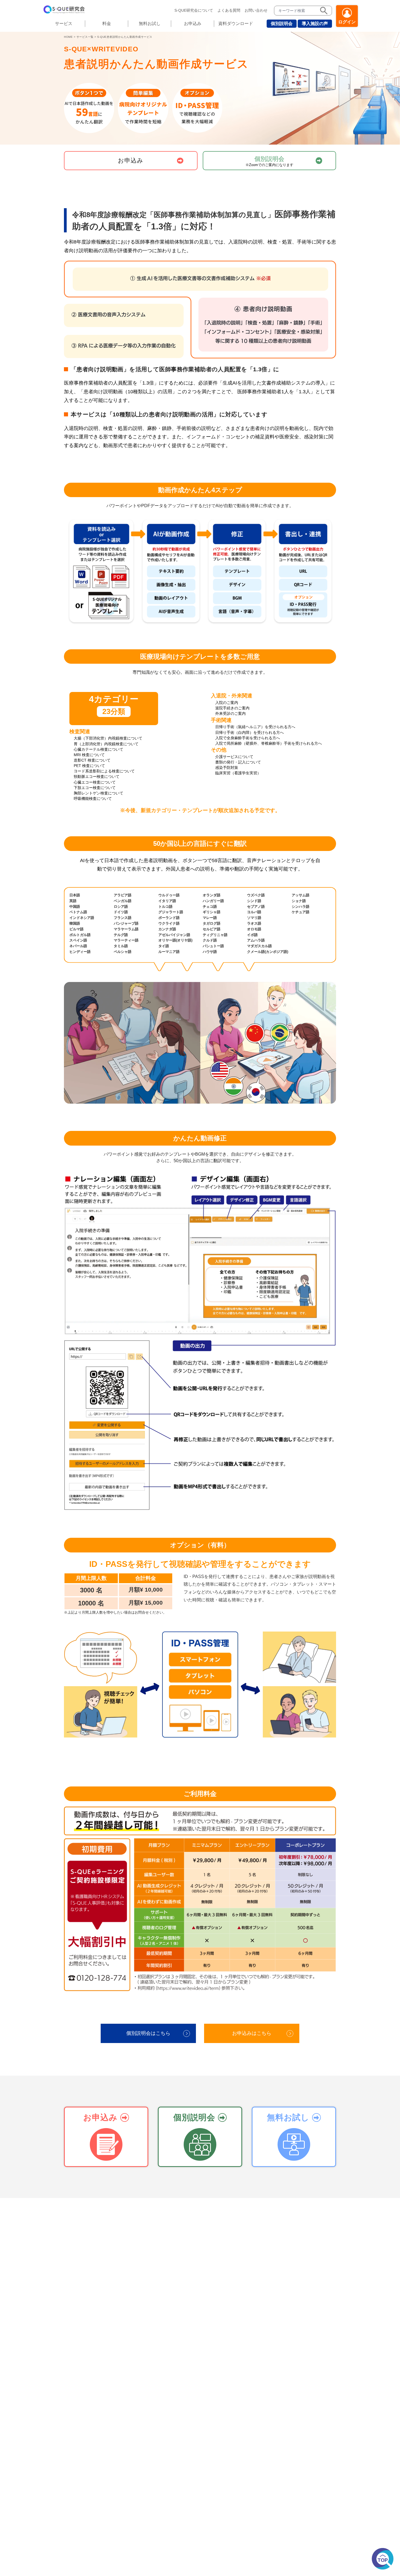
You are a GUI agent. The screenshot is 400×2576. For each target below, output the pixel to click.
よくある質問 (229, 10)
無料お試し (150, 24)
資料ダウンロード (236, 24)
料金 (107, 24)
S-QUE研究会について (194, 10)
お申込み (193, 24)
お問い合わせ (256, 10)
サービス (64, 24)
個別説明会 (282, 24)
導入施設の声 (315, 24)
